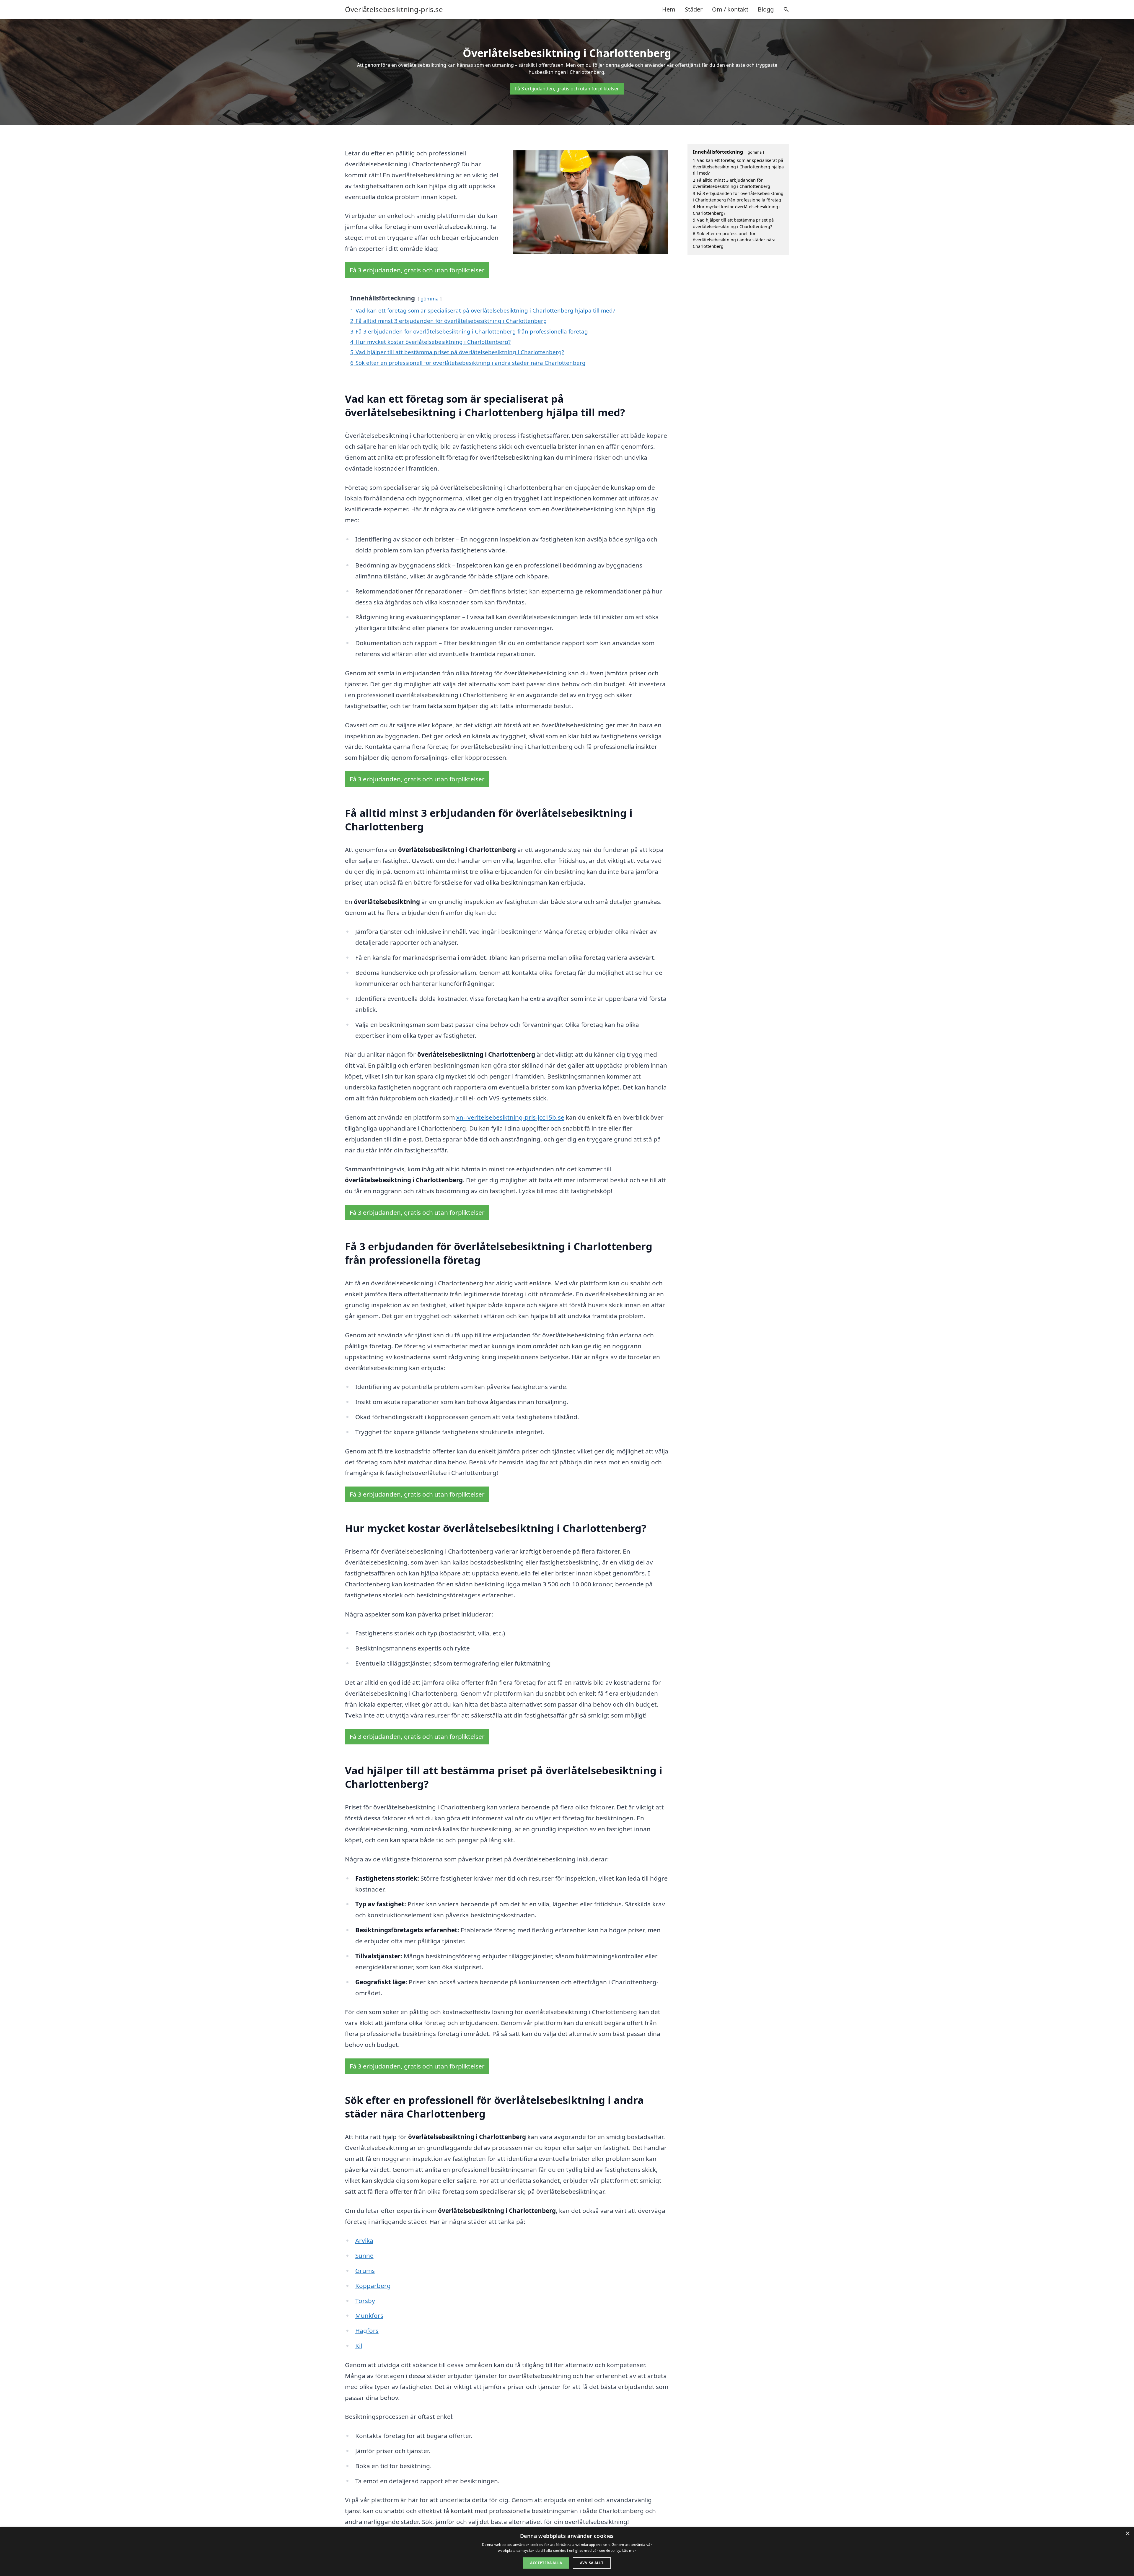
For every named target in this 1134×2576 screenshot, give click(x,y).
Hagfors (367, 2331)
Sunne (364, 2255)
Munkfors (369, 2315)
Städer (694, 9)
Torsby (365, 2301)
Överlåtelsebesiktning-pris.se (394, 9)
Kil (359, 2346)
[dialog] (567, 2552)
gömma (430, 299)
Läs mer (629, 2550)
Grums (365, 2271)
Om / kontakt (730, 9)
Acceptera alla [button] (546, 2563)
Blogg (766, 9)
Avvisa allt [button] (592, 2563)
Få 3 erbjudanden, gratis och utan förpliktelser (567, 89)
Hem (669, 9)
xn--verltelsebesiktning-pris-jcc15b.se (510, 1117)
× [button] (1127, 2534)
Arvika (364, 2240)
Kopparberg (373, 2286)
